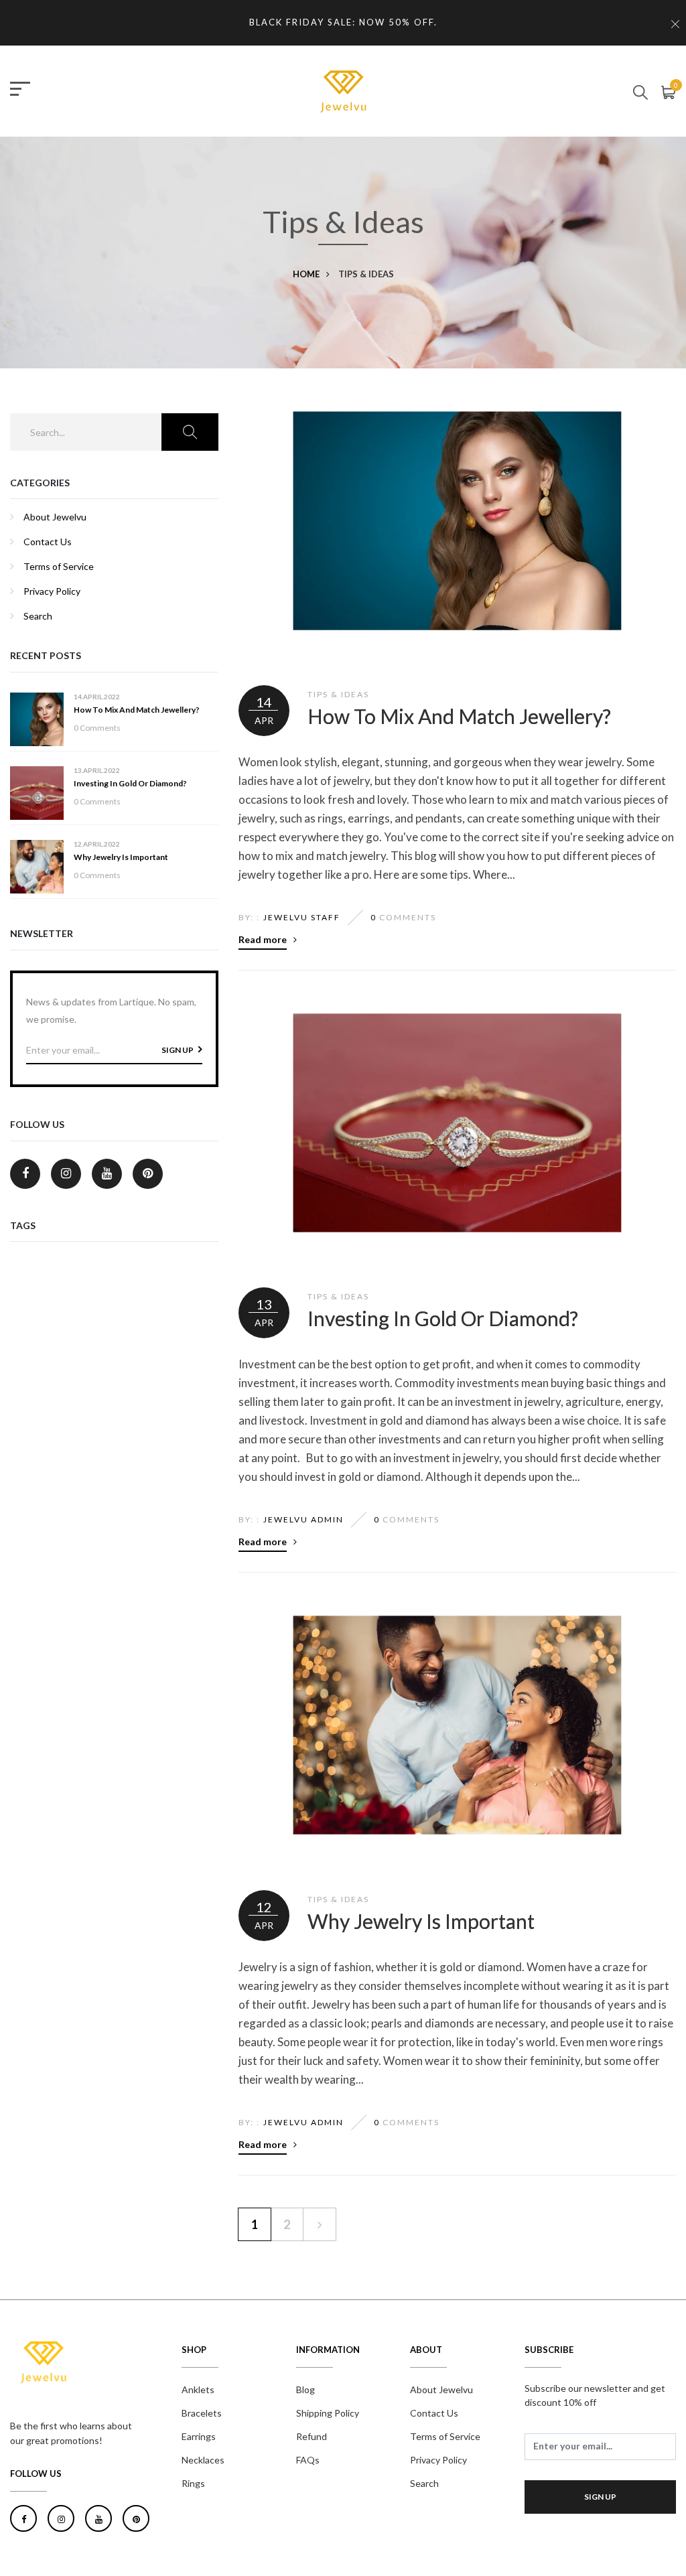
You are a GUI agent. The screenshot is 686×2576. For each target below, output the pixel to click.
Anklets (198, 2389)
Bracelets (202, 2413)
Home (306, 274)
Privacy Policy (52, 591)
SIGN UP (178, 1050)
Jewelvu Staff (302, 917)
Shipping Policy (328, 2413)
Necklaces (203, 2460)
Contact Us (48, 542)
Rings (193, 2483)
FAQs (308, 2460)
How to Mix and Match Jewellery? (137, 710)
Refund (312, 2436)
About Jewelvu (55, 517)
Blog (305, 2389)
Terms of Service (59, 566)
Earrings (199, 2436)
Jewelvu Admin (303, 1519)
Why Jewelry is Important (121, 857)
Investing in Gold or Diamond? (130, 783)
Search (38, 616)
